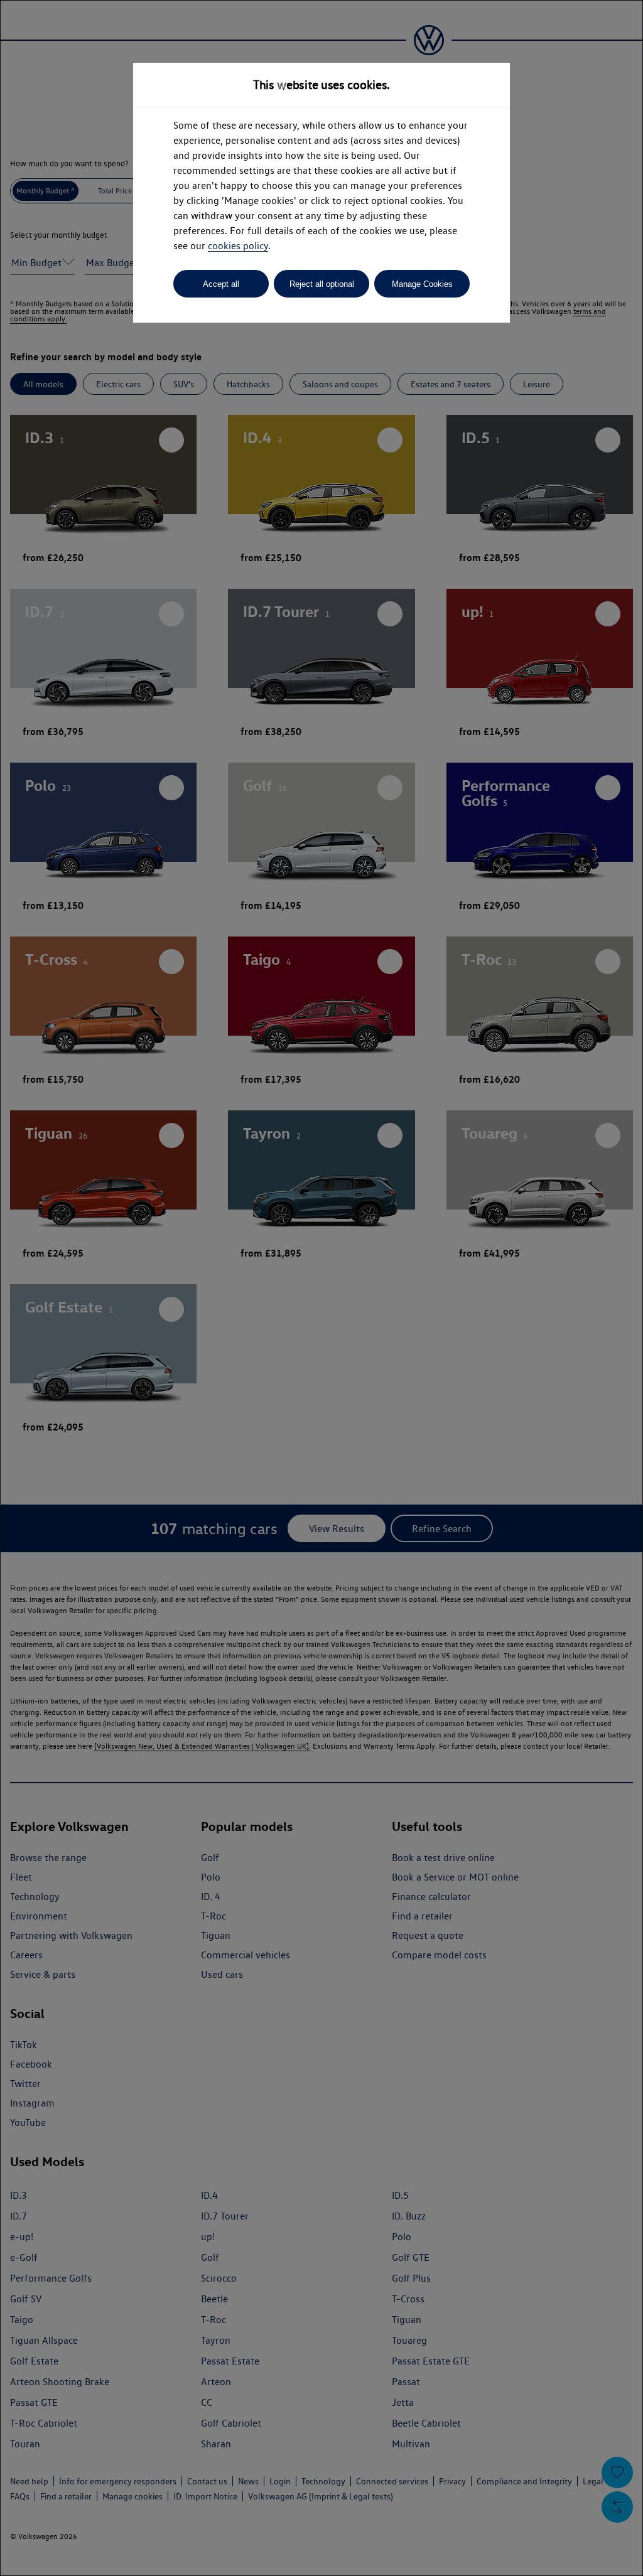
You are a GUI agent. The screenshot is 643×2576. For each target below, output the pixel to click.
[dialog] (321, 1288)
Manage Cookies (422, 284)
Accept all (221, 284)
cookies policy (238, 246)
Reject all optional (322, 284)
